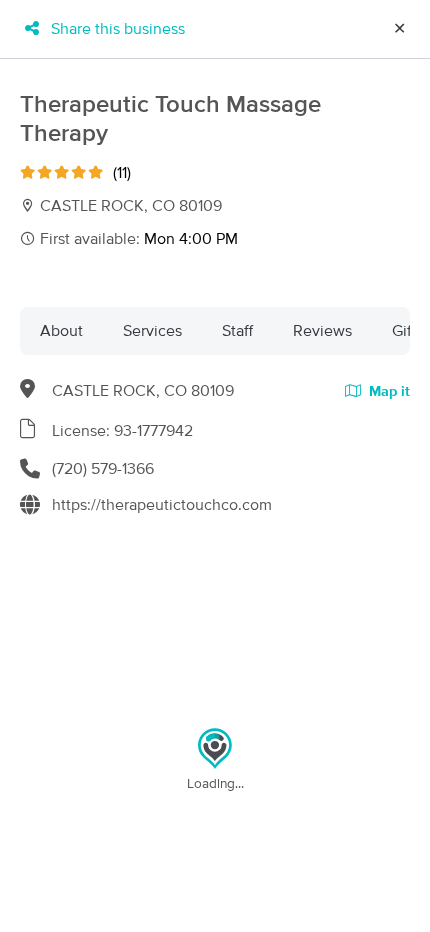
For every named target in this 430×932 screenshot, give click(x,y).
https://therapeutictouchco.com (162, 505)
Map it (387, 392)
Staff (237, 331)
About (61, 331)
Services (152, 331)
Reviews (322, 331)
